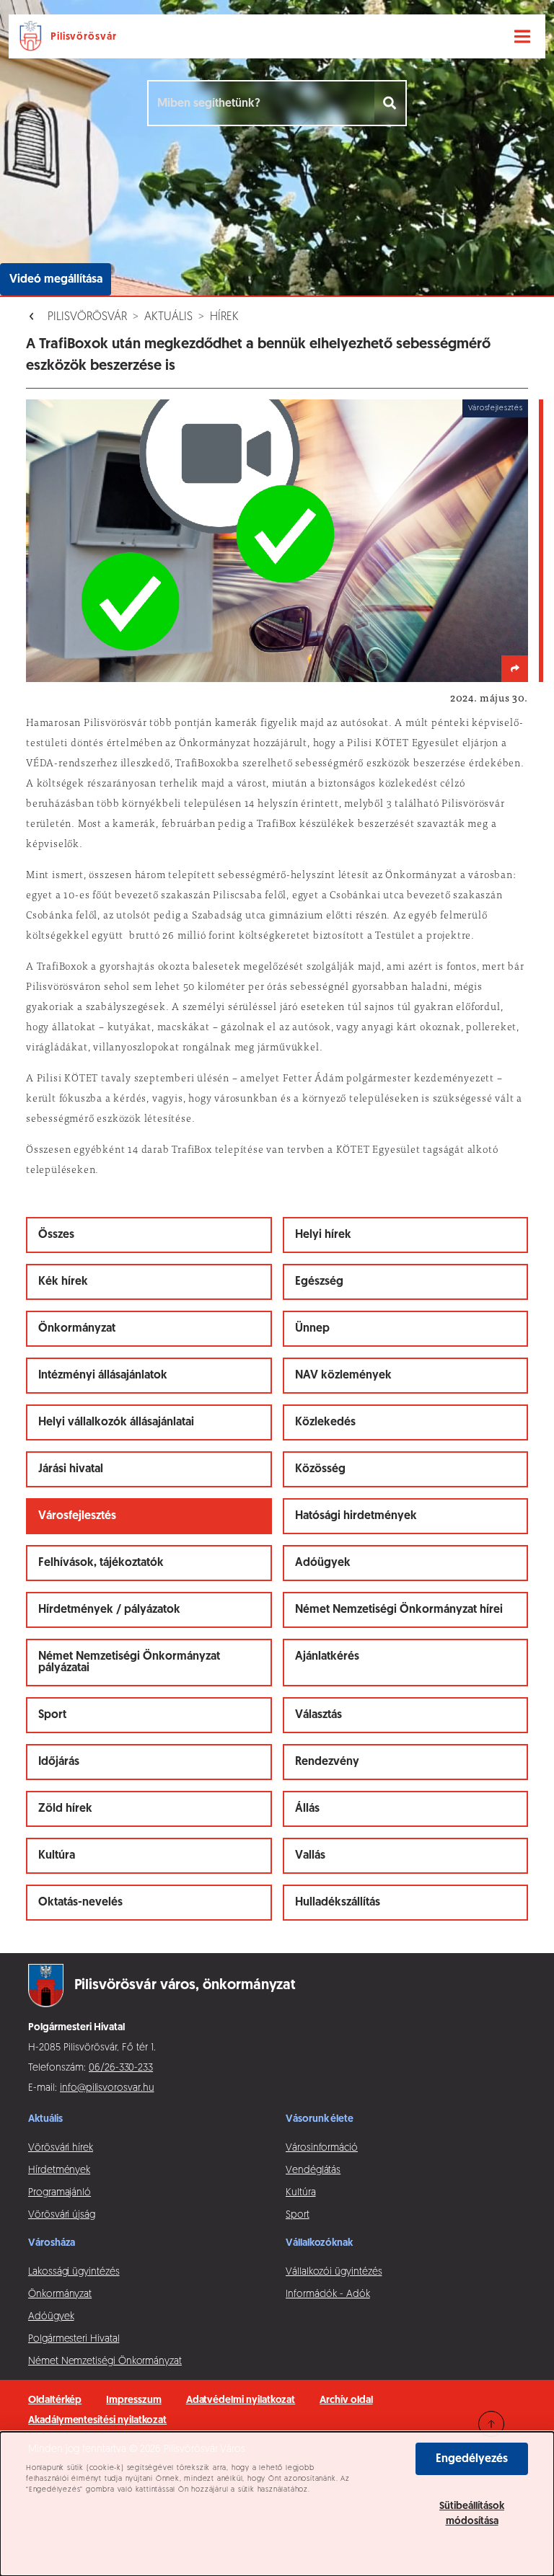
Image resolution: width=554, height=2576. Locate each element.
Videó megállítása (56, 280)
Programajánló (60, 2193)
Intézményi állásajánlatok (103, 1376)
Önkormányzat (77, 1329)
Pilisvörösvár (87, 317)
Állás (307, 1809)
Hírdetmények (59, 2170)
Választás (318, 1715)
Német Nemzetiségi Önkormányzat (105, 2362)
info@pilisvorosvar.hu (107, 2088)
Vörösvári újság (62, 2215)
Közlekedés (325, 1422)
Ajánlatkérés (327, 1657)
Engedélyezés (472, 2459)
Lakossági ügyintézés (74, 2272)
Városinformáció (322, 2148)
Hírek (224, 317)
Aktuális (168, 317)
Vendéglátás (313, 2170)
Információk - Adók (328, 2294)
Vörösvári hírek (61, 2148)
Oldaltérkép (55, 2400)
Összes (56, 1235)
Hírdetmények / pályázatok (109, 1610)
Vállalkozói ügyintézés (334, 2272)
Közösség (320, 1469)
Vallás (310, 1856)
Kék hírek (63, 1282)
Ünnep (312, 1329)
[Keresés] (391, 103)
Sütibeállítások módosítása (472, 2514)
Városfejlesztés (77, 1516)
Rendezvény (327, 1762)
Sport (52, 1715)
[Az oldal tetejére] (491, 2424)
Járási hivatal (71, 1469)
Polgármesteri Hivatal (74, 2339)
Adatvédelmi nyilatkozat (241, 2400)
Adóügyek (323, 1563)
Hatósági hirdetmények (356, 1516)
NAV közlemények (343, 1376)
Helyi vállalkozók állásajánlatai (116, 1422)
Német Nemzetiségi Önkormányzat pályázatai (129, 1663)
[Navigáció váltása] (522, 37)
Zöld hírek (65, 1809)
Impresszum (133, 2400)
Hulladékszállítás (338, 1903)
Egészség (319, 1282)
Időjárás (59, 1762)
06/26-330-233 (121, 2068)
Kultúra (57, 1856)
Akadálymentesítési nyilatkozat (97, 2421)
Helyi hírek (323, 1235)
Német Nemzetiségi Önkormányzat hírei (399, 1610)
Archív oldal (346, 2400)
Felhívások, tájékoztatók (101, 1563)
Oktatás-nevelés (80, 1903)
